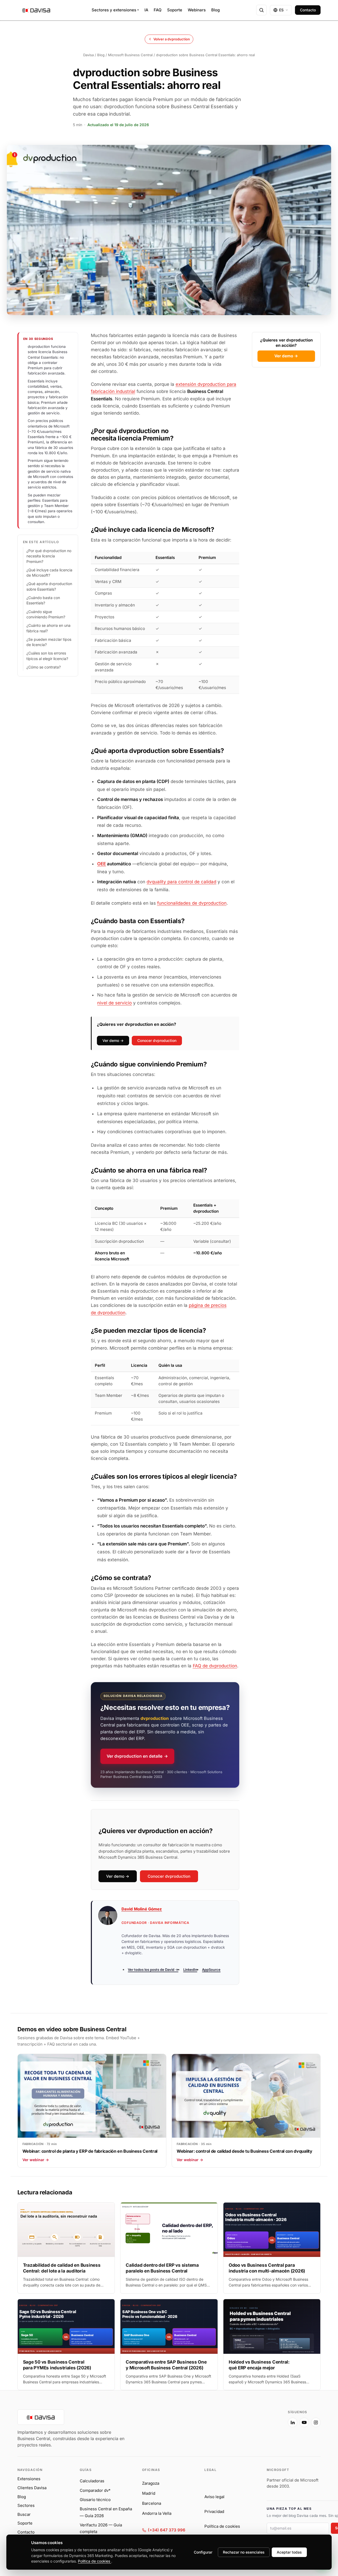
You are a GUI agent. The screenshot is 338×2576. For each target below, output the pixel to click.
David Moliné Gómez (142, 1909)
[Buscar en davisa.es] (261, 10)
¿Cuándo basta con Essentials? (43, 600)
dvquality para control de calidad (181, 882)
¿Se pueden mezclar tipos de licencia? (49, 642)
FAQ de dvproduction (215, 1666)
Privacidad (214, 2511)
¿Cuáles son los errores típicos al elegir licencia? (47, 656)
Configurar (203, 2552)
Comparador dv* (95, 2490)
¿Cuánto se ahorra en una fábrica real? (48, 628)
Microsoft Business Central (130, 55)
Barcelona (152, 2503)
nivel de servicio (114, 1003)
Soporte (175, 10)
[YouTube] (304, 2422)
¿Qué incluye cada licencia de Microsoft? (49, 573)
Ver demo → (286, 356)
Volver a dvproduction (172, 39)
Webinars (197, 10)
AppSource (211, 1970)
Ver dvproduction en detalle (137, 1756)
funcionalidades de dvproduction (192, 903)
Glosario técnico (95, 2500)
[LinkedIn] (293, 2422)
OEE (102, 864)
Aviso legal (214, 2497)
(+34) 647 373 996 (167, 2530)
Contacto (308, 10)
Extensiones (29, 2479)
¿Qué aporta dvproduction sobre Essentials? (49, 586)
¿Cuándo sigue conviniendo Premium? (46, 614)
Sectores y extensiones (115, 10)
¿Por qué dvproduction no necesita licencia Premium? (49, 556)
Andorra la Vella (157, 2513)
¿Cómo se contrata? (44, 667)
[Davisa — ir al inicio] (36, 10)
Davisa (88, 55)
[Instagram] (316, 2422)
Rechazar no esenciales (244, 2552)
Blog (215, 10)
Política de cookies (222, 2526)
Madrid (149, 2493)
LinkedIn (190, 1970)
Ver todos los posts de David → (153, 1970)
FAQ (158, 10)
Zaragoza (151, 2483)
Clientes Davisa (32, 2488)
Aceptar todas (289, 2552)
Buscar (24, 2514)
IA (146, 10)
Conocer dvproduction (157, 1040)
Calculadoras (92, 2481)
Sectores (26, 2505)
